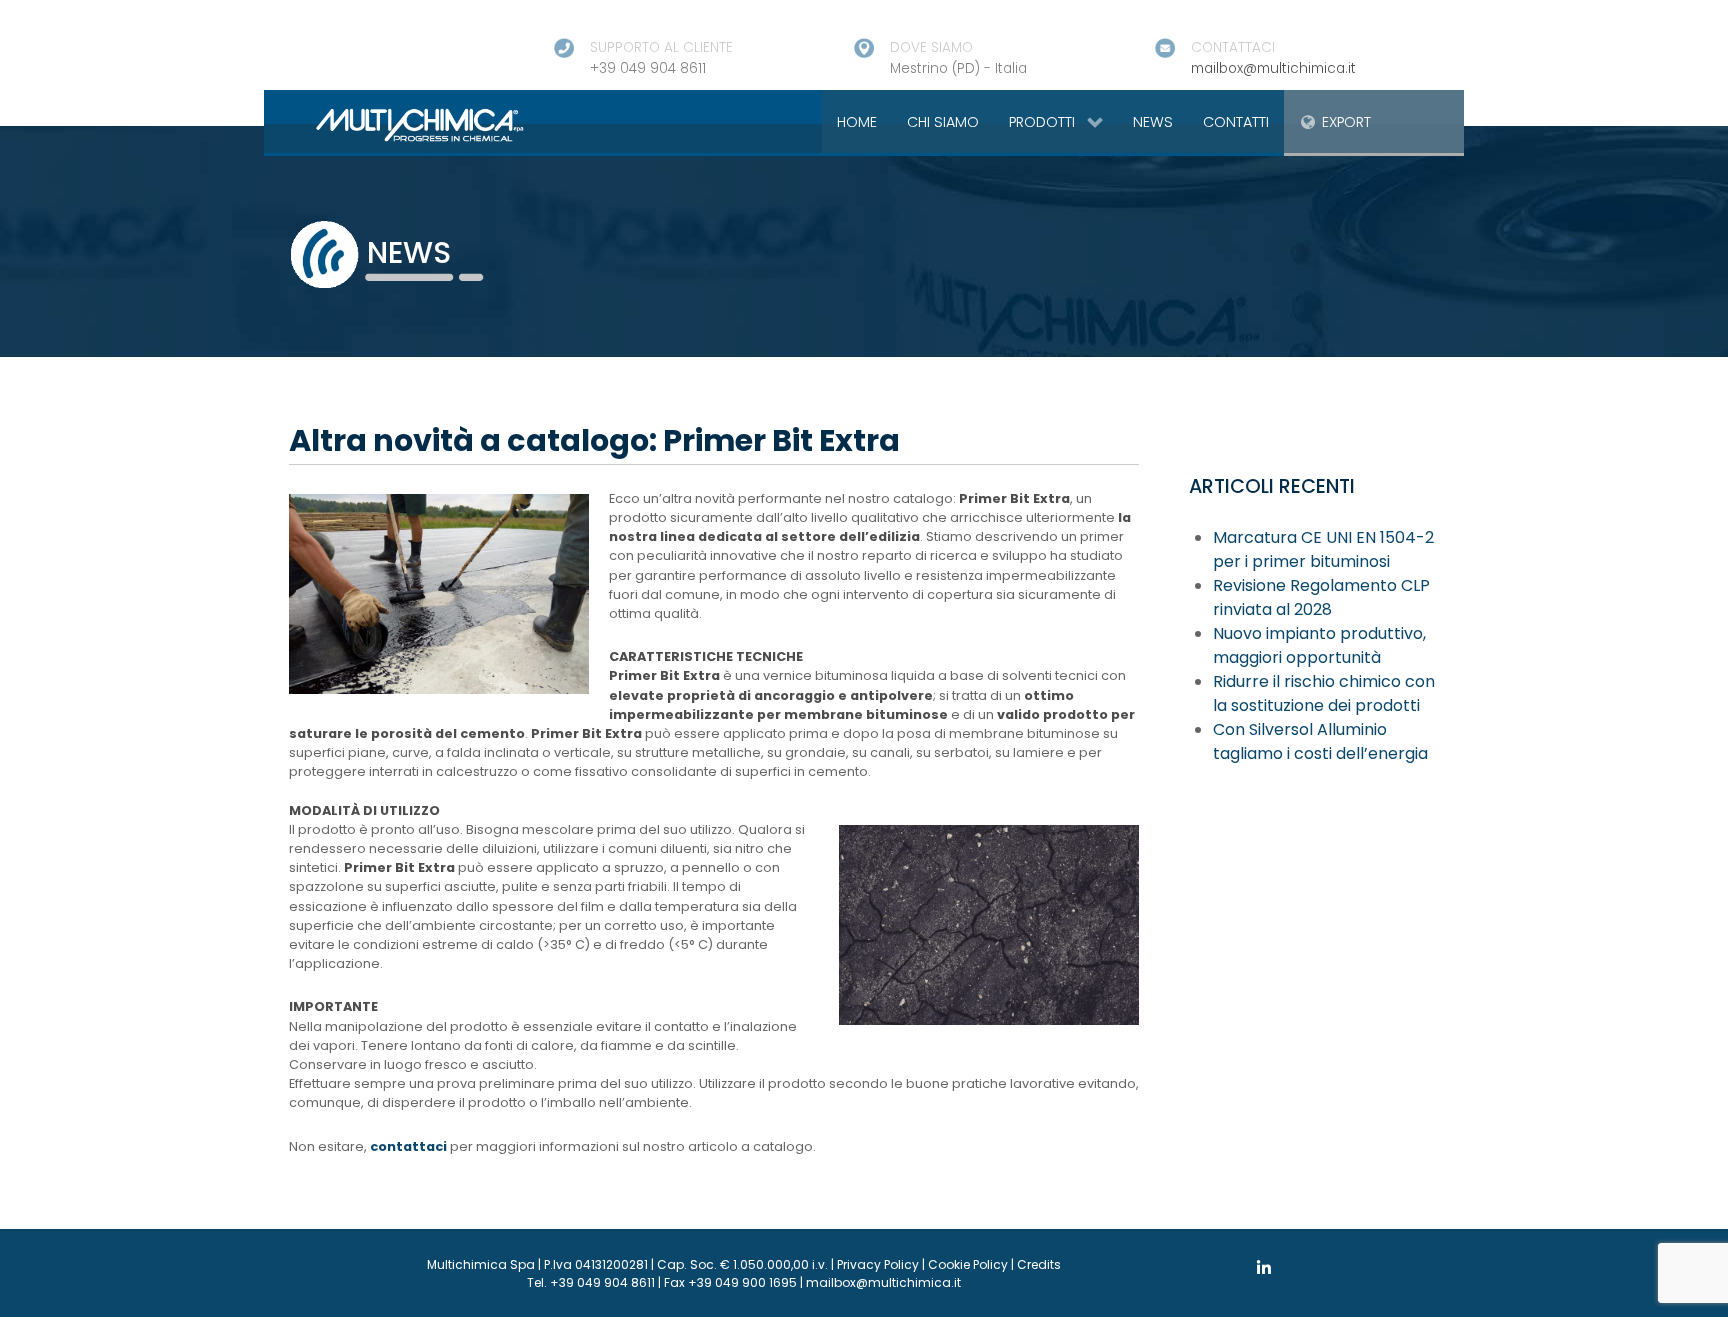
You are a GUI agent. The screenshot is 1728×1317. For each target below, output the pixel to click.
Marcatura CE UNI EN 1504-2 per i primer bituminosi (1323, 549)
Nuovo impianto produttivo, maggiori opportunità (1319, 645)
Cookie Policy (968, 1264)
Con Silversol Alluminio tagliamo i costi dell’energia (1320, 741)
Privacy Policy (878, 1264)
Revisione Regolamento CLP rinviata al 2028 (1321, 597)
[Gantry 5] (396, 124)
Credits (1039, 1264)
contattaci (408, 1146)
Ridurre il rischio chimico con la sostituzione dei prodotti (1324, 693)
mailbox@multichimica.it (1273, 68)
